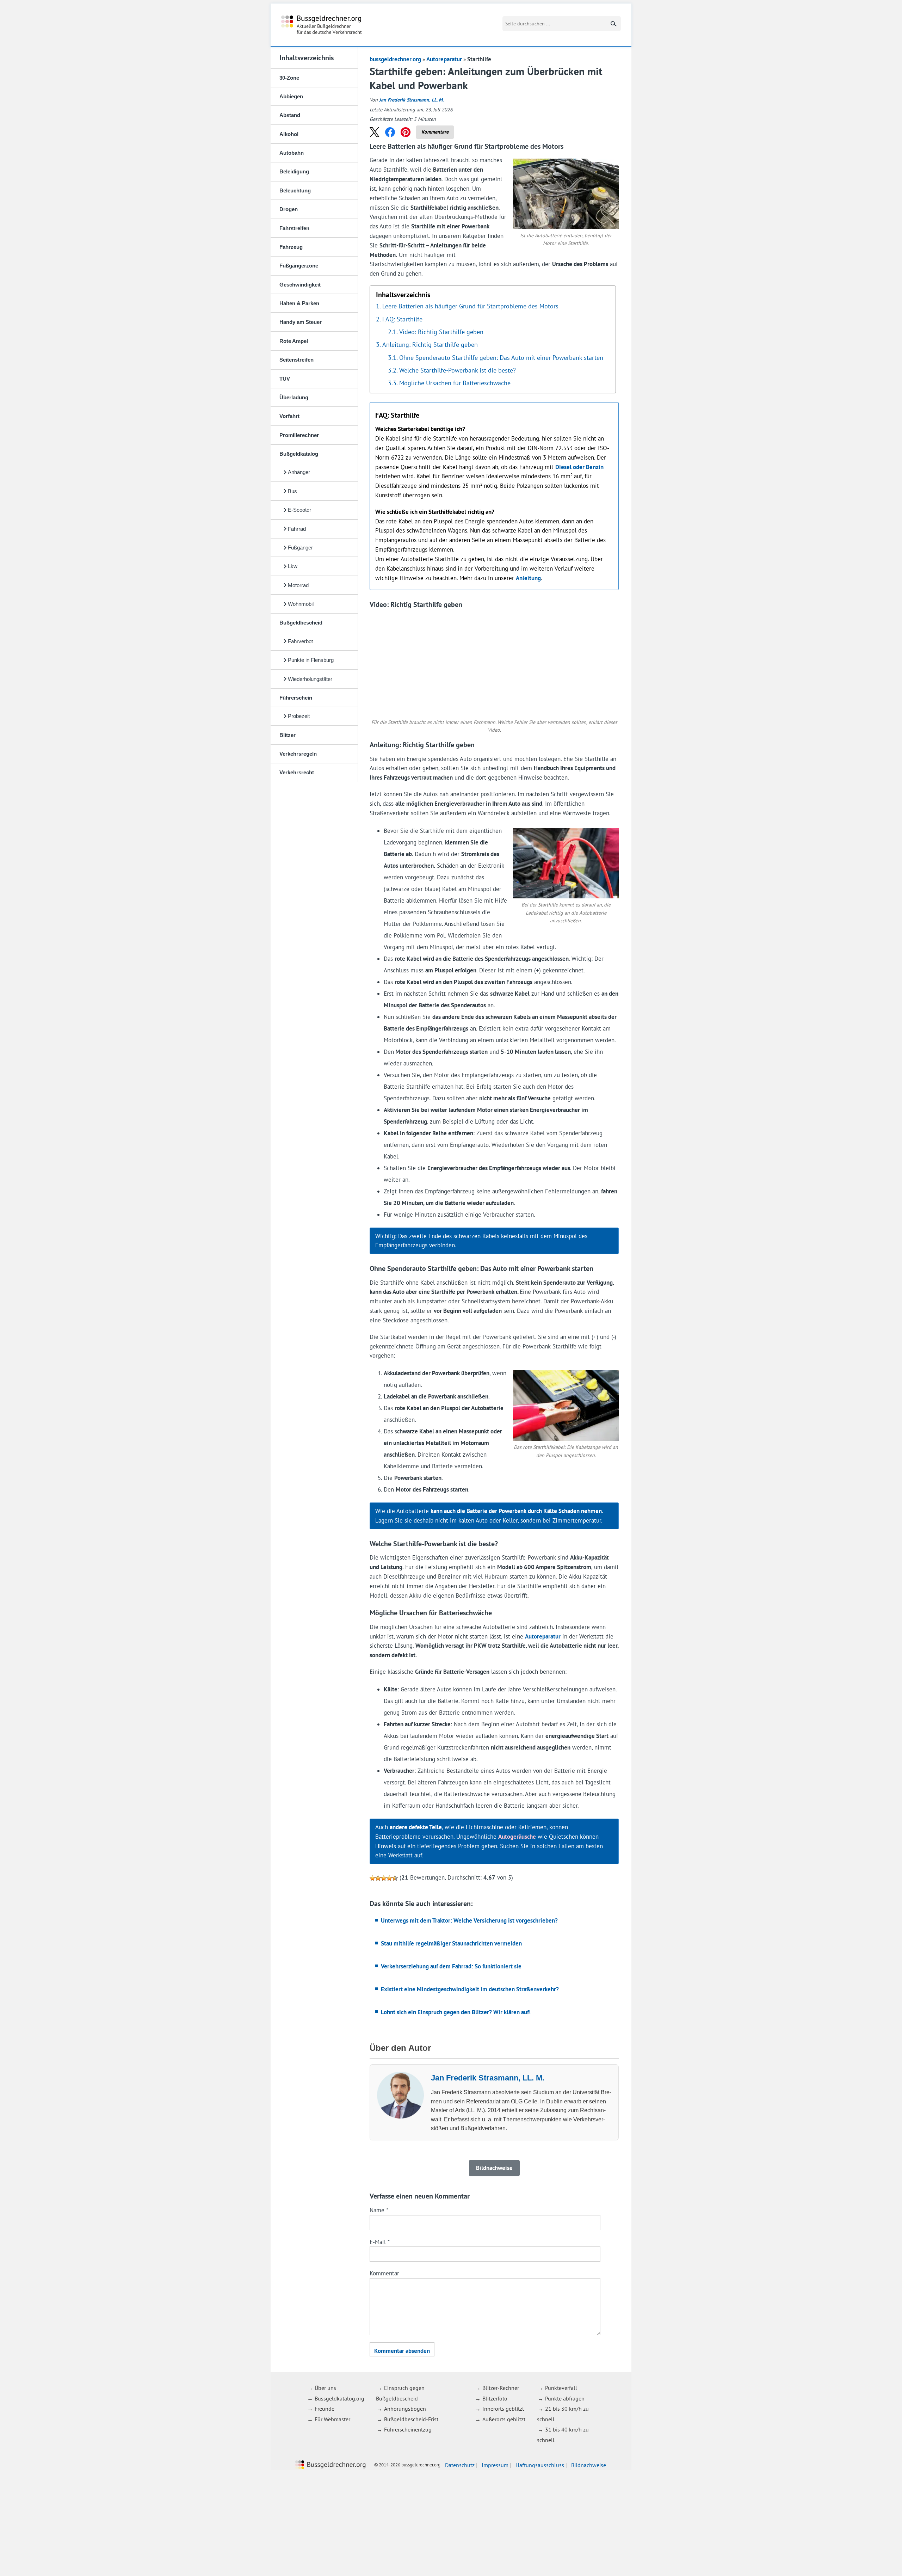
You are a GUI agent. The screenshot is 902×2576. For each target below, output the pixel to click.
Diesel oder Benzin (579, 467)
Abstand (290, 115)
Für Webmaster (332, 2419)
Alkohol (289, 134)
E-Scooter (299, 510)
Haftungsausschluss (540, 2465)
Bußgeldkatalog (299, 454)
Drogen (289, 209)
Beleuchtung (295, 190)
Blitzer (288, 735)
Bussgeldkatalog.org (339, 2398)
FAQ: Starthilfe (402, 319)
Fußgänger (300, 548)
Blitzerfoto (495, 2398)
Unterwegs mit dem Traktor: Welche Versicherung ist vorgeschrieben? (469, 1920)
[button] (375, 132)
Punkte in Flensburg (311, 660)
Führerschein (296, 698)
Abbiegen (291, 96)
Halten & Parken (299, 303)
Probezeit (299, 716)
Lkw (293, 566)
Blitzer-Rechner (501, 2388)
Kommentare (435, 132)
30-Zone (289, 78)
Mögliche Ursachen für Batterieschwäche (455, 383)
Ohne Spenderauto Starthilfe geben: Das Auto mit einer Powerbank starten (501, 357)
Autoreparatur (444, 59)
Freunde (325, 2409)
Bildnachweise (589, 2465)
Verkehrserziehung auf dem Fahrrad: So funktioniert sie (451, 1966)
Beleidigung (294, 171)
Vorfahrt (289, 416)
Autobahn (292, 153)
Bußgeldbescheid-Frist (411, 2419)
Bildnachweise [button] (494, 2168)
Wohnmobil (301, 604)
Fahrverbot (300, 641)
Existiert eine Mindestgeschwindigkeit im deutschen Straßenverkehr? (470, 1989)
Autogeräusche (517, 1837)
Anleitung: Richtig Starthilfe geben (430, 344)
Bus (292, 491)
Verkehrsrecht (297, 772)
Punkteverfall (561, 2388)
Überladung (294, 397)
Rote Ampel (294, 341)
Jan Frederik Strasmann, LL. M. (411, 100)
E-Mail (380, 2242)
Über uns (325, 2388)
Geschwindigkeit (300, 285)
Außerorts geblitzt (504, 2419)
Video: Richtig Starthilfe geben (441, 332)
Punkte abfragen (565, 2398)
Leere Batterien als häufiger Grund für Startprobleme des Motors (470, 306)
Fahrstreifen (294, 228)
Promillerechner (299, 435)
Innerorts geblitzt (503, 2409)
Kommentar (384, 2273)
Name (379, 2210)
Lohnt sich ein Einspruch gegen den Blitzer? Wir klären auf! (456, 2012)
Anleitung (528, 578)
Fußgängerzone (299, 266)
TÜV (285, 379)
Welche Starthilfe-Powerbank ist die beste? (458, 370)
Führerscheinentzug (408, 2430)
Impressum (495, 2465)
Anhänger (299, 472)
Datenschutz (460, 2465)
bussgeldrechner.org (322, 25)
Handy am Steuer (301, 322)
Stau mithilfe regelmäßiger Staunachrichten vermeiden (451, 1943)
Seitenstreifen (296, 360)
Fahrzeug (291, 247)
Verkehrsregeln (298, 754)
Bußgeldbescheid (301, 623)
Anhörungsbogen (405, 2409)
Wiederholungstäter (310, 679)
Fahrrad (297, 529)
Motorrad (298, 585)
